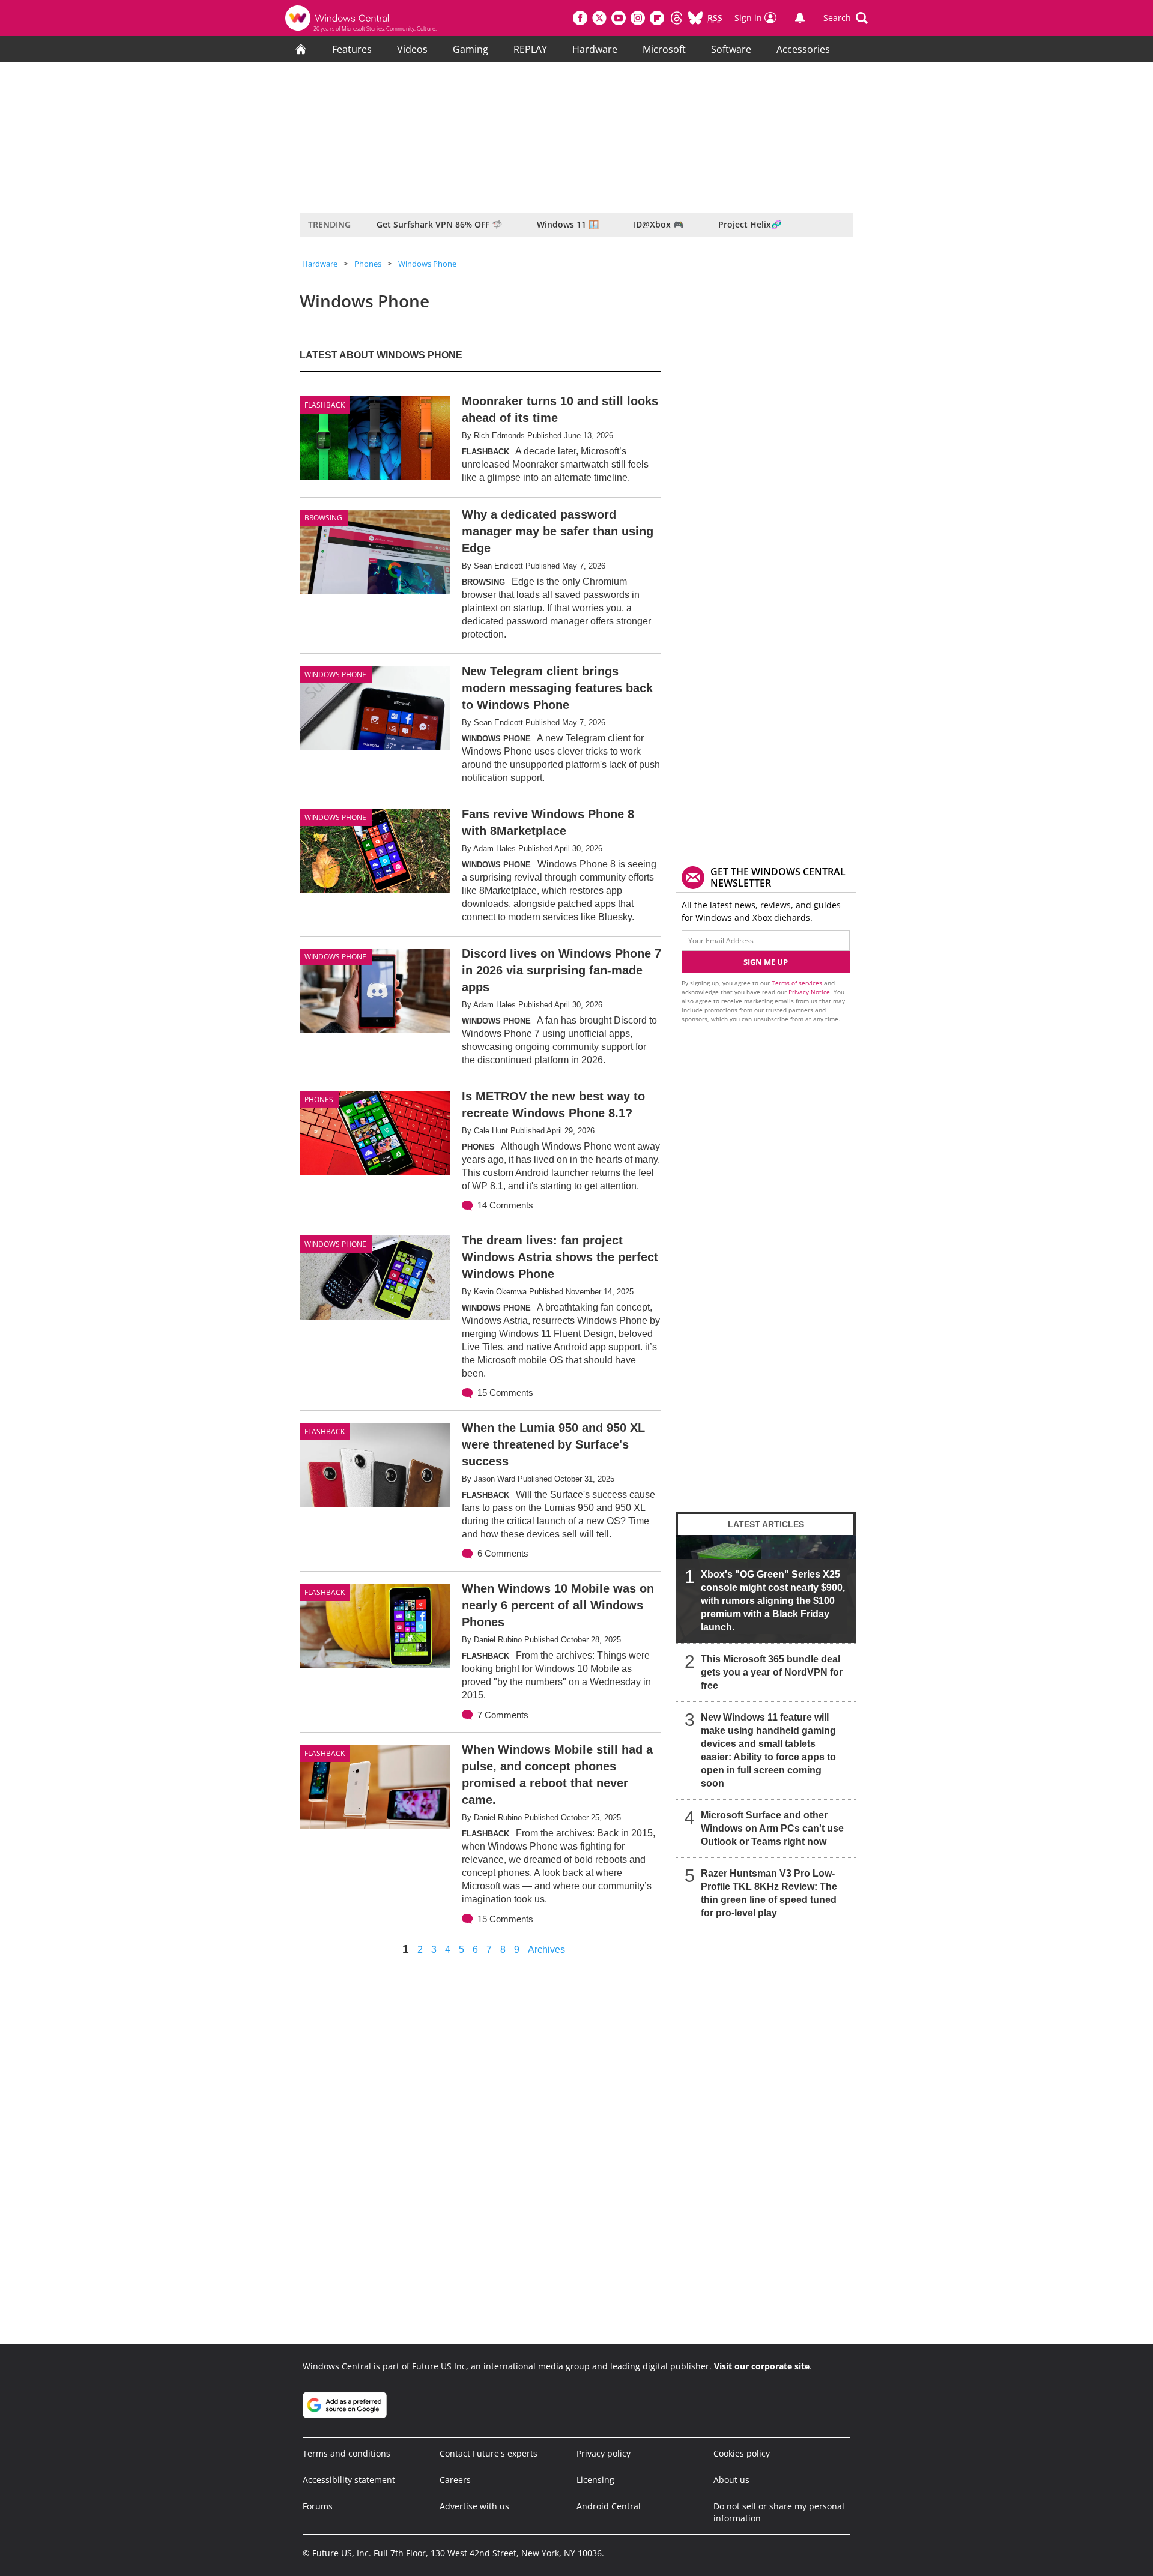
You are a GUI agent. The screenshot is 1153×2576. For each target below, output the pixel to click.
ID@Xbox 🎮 (658, 224)
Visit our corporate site (762, 2366)
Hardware (595, 49)
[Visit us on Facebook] (580, 18)
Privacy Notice (809, 992)
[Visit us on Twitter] (599, 18)
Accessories (803, 49)
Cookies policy (742, 2453)
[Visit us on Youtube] (619, 18)
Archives (546, 1950)
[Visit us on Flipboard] (657, 18)
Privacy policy (604, 2453)
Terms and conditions (347, 2453)
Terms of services (798, 983)
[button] (846, 18)
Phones (368, 264)
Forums (318, 2506)
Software (731, 49)
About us (731, 2480)
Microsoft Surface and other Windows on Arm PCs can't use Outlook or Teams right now (772, 1828)
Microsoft (664, 49)
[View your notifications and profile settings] (800, 18)
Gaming (471, 49)
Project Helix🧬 (750, 224)
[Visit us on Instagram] (638, 18)
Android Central (609, 2506)
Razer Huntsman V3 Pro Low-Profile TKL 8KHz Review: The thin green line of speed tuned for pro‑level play (769, 1893)
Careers (455, 2480)
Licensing (595, 2480)
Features (352, 49)
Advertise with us (474, 2506)
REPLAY (530, 49)
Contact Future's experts (489, 2453)
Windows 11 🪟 (568, 224)
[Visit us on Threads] (676, 18)
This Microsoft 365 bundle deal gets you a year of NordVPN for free (772, 1672)
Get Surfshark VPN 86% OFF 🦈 (439, 224)
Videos (412, 49)
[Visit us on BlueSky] (695, 18)
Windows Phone (427, 264)
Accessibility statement (349, 2480)
